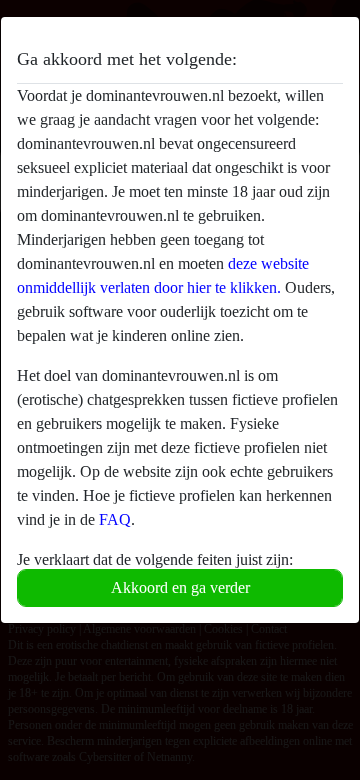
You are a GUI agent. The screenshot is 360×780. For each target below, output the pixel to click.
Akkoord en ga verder (180, 587)
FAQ (115, 519)
